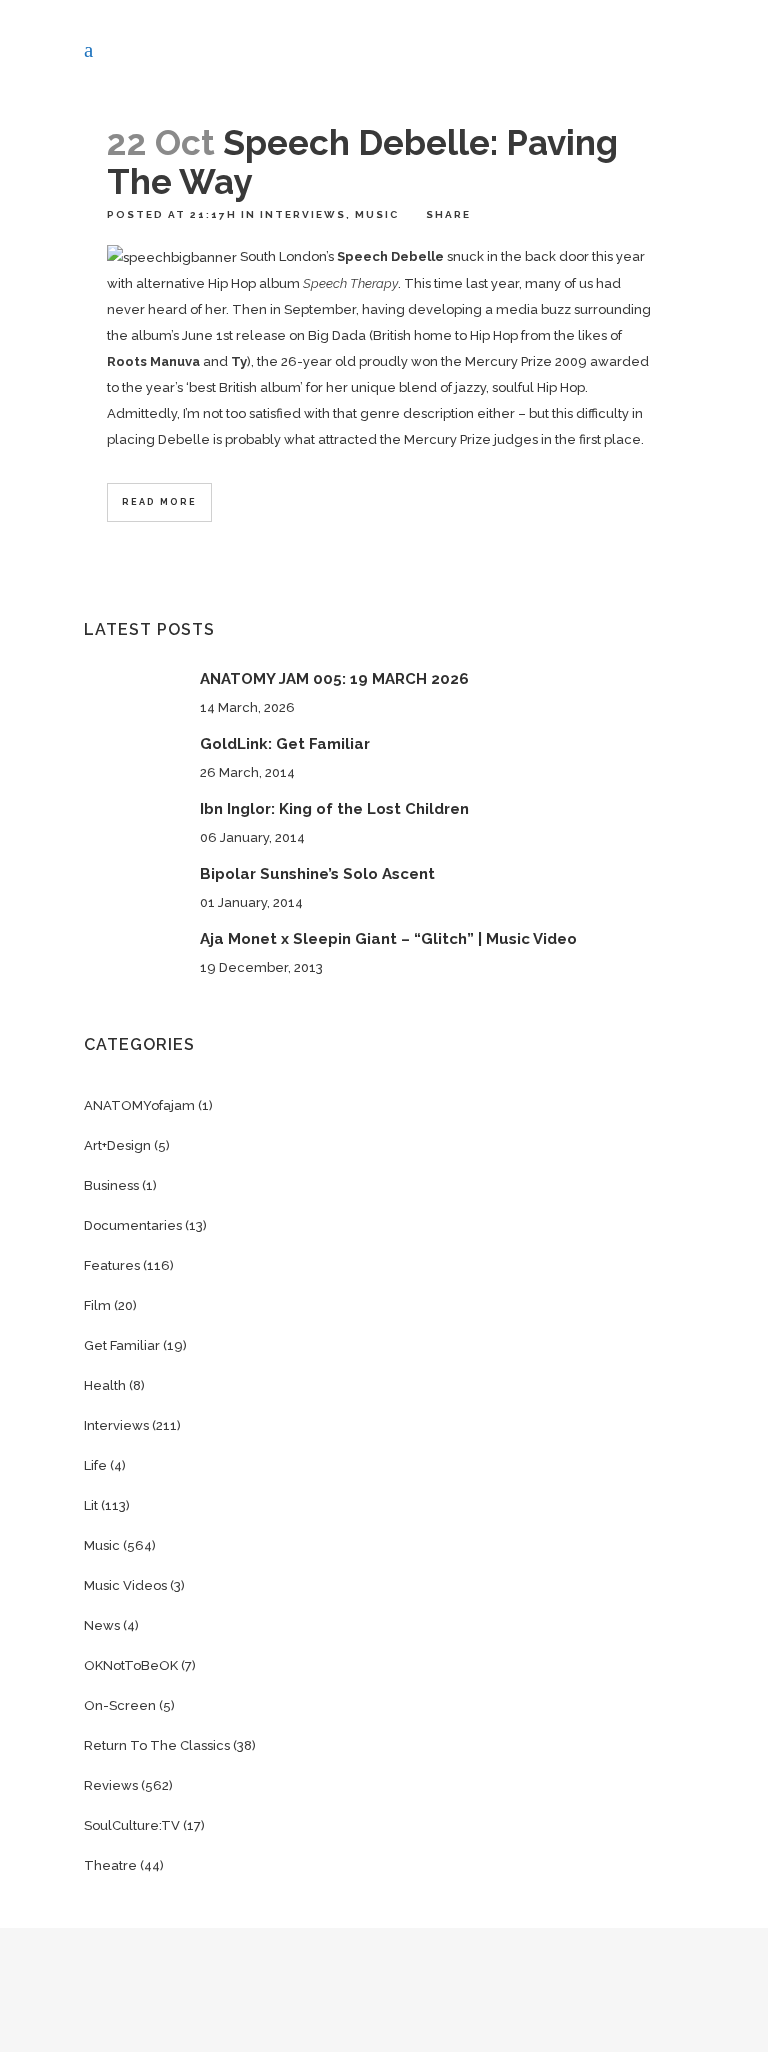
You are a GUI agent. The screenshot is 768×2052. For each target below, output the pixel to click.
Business (111, 1185)
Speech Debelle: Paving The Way (362, 162)
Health (105, 1385)
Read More (159, 502)
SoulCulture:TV (132, 1825)
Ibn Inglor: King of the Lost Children (334, 809)
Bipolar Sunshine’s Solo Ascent (317, 874)
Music (377, 214)
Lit (91, 1505)
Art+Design (117, 1145)
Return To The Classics (157, 1745)
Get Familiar (122, 1345)
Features (112, 1265)
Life (95, 1465)
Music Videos (125, 1585)
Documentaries (133, 1225)
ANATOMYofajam (139, 1105)
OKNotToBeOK (131, 1665)
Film (97, 1305)
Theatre (110, 1865)
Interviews (303, 214)
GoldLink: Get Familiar (285, 744)
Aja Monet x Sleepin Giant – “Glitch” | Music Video (388, 939)
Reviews (111, 1785)
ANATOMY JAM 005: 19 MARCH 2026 (334, 679)
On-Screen (120, 1705)
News (102, 1625)
